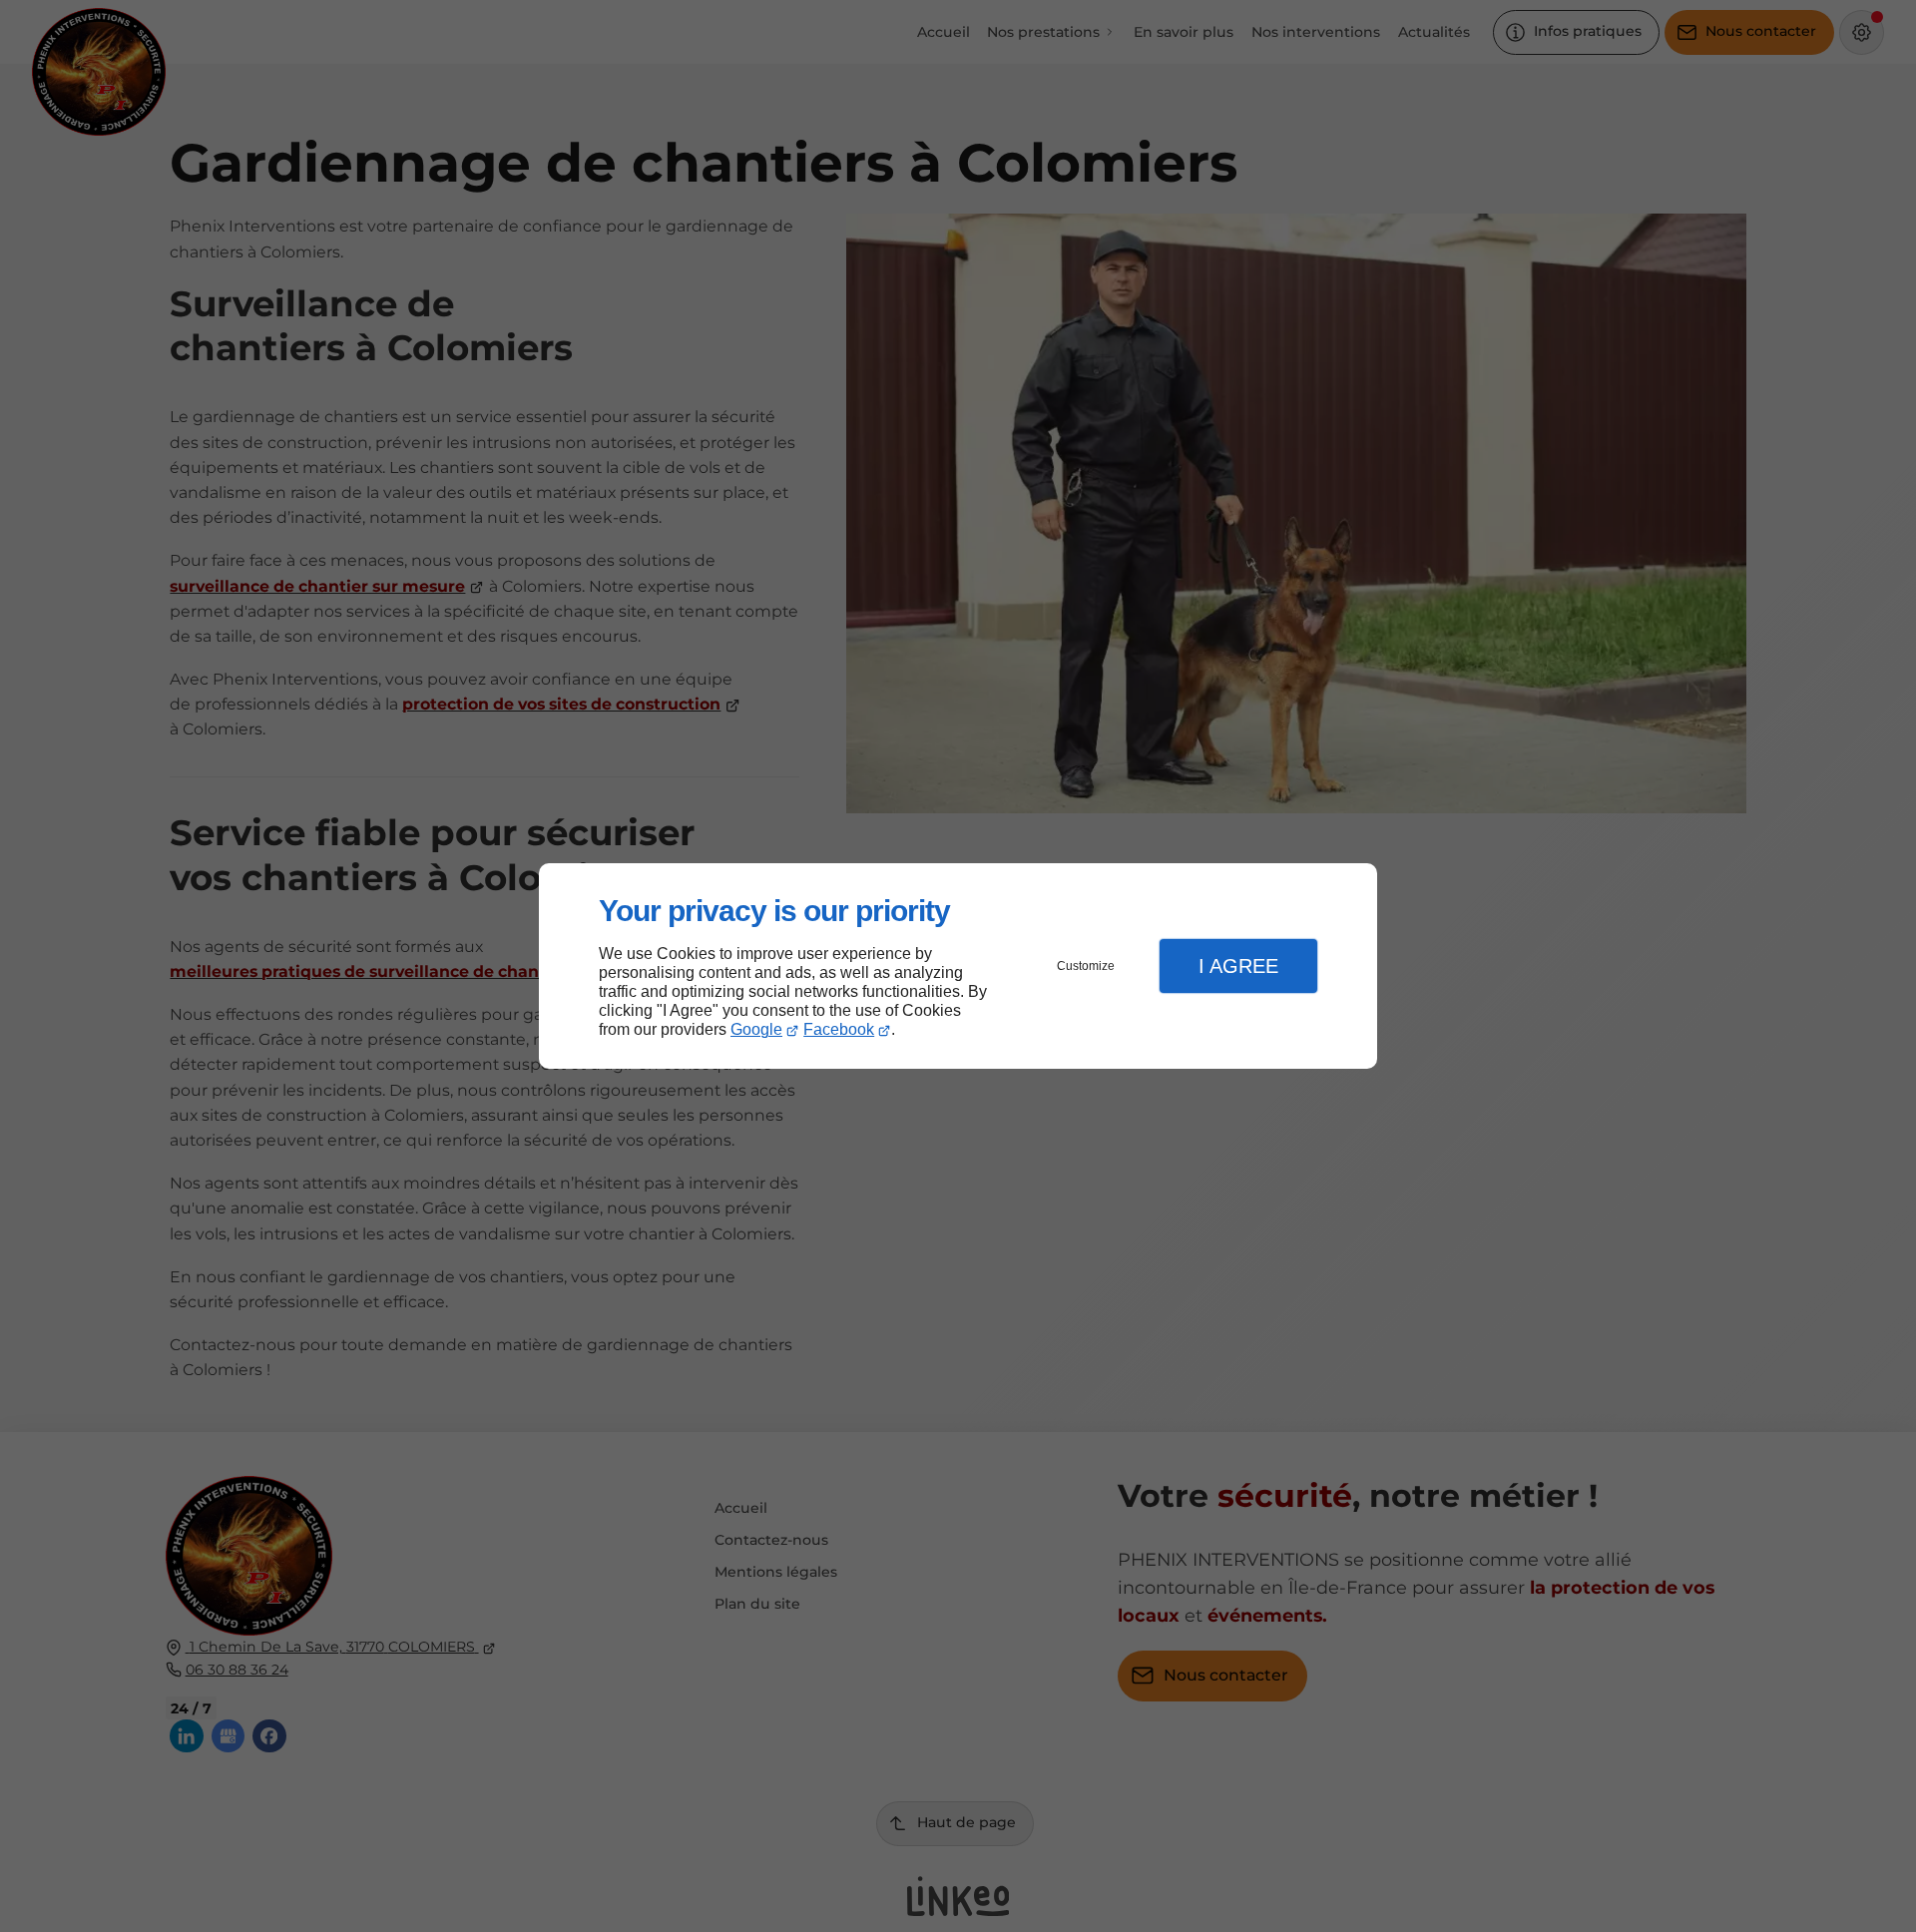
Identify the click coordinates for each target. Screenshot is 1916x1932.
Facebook (839, 1029)
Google (756, 1029)
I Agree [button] (1238, 966)
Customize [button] (1086, 966)
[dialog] (958, 966)
